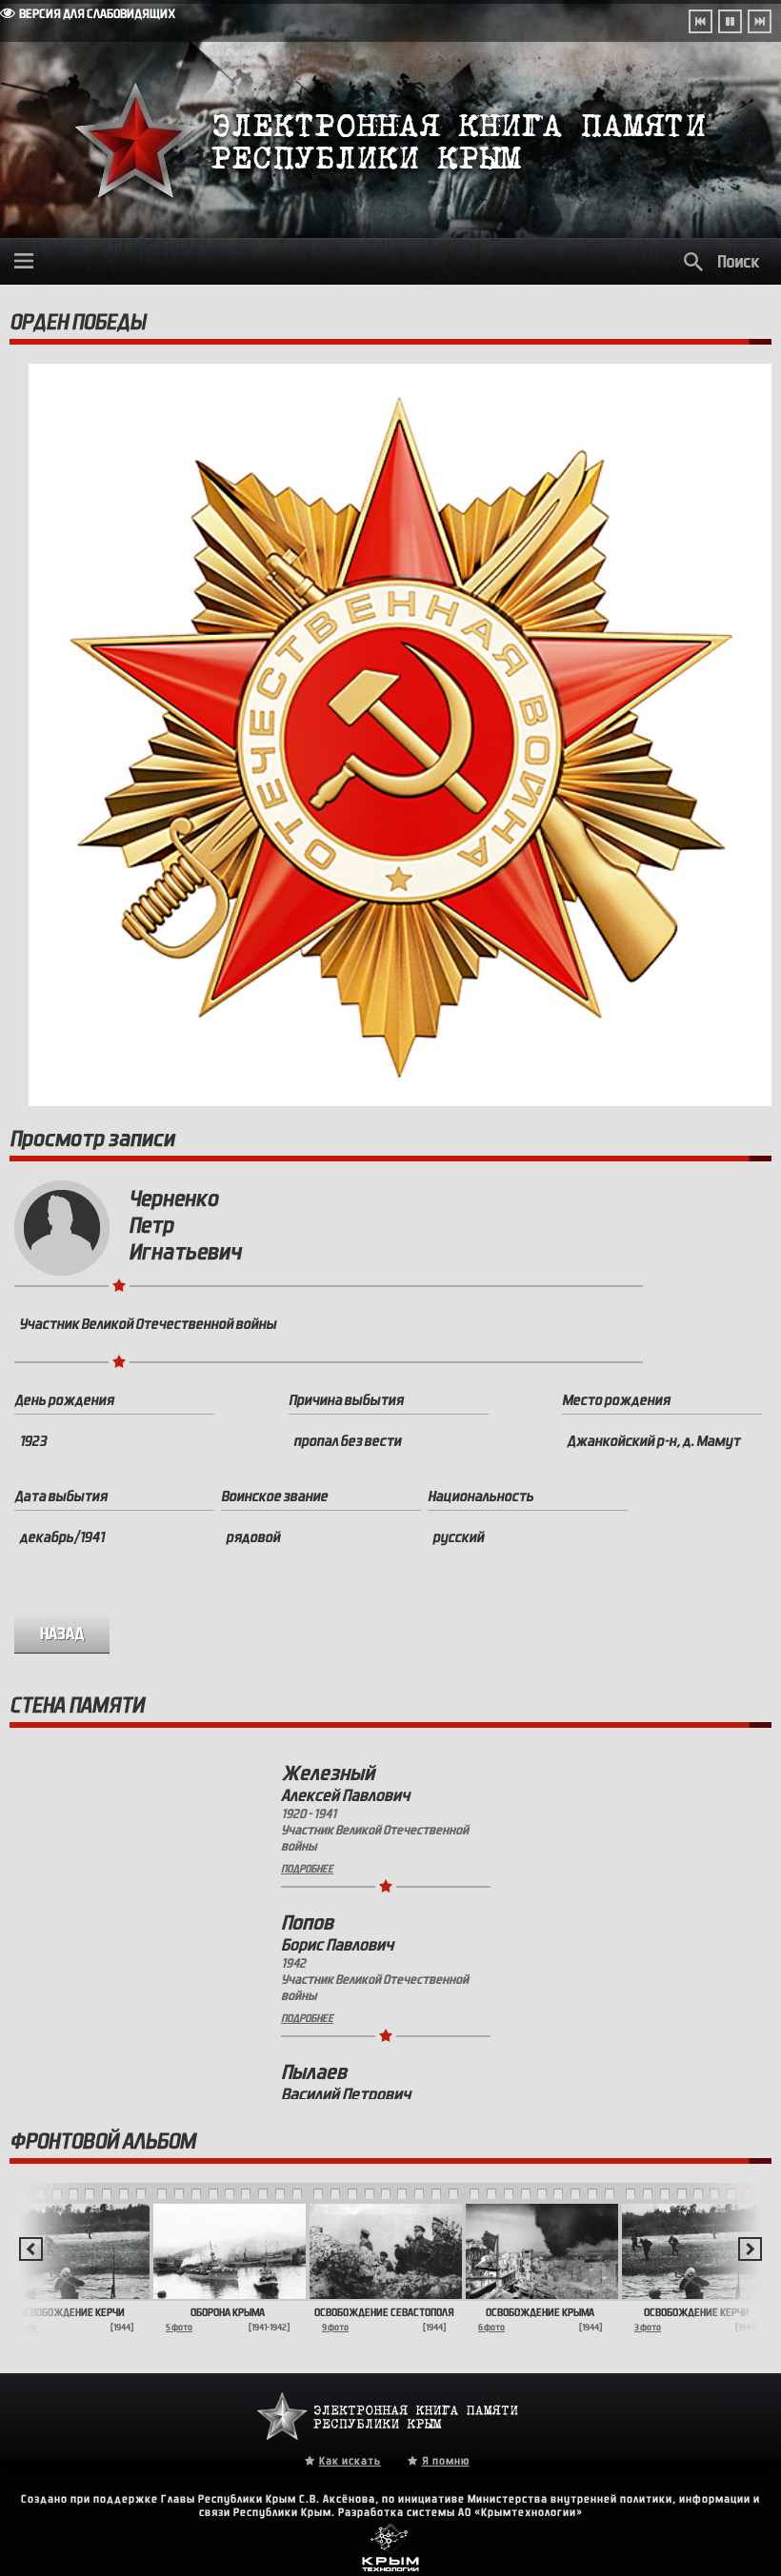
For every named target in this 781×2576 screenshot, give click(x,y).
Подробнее (307, 1869)
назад (62, 1634)
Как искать (350, 2461)
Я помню (446, 2461)
